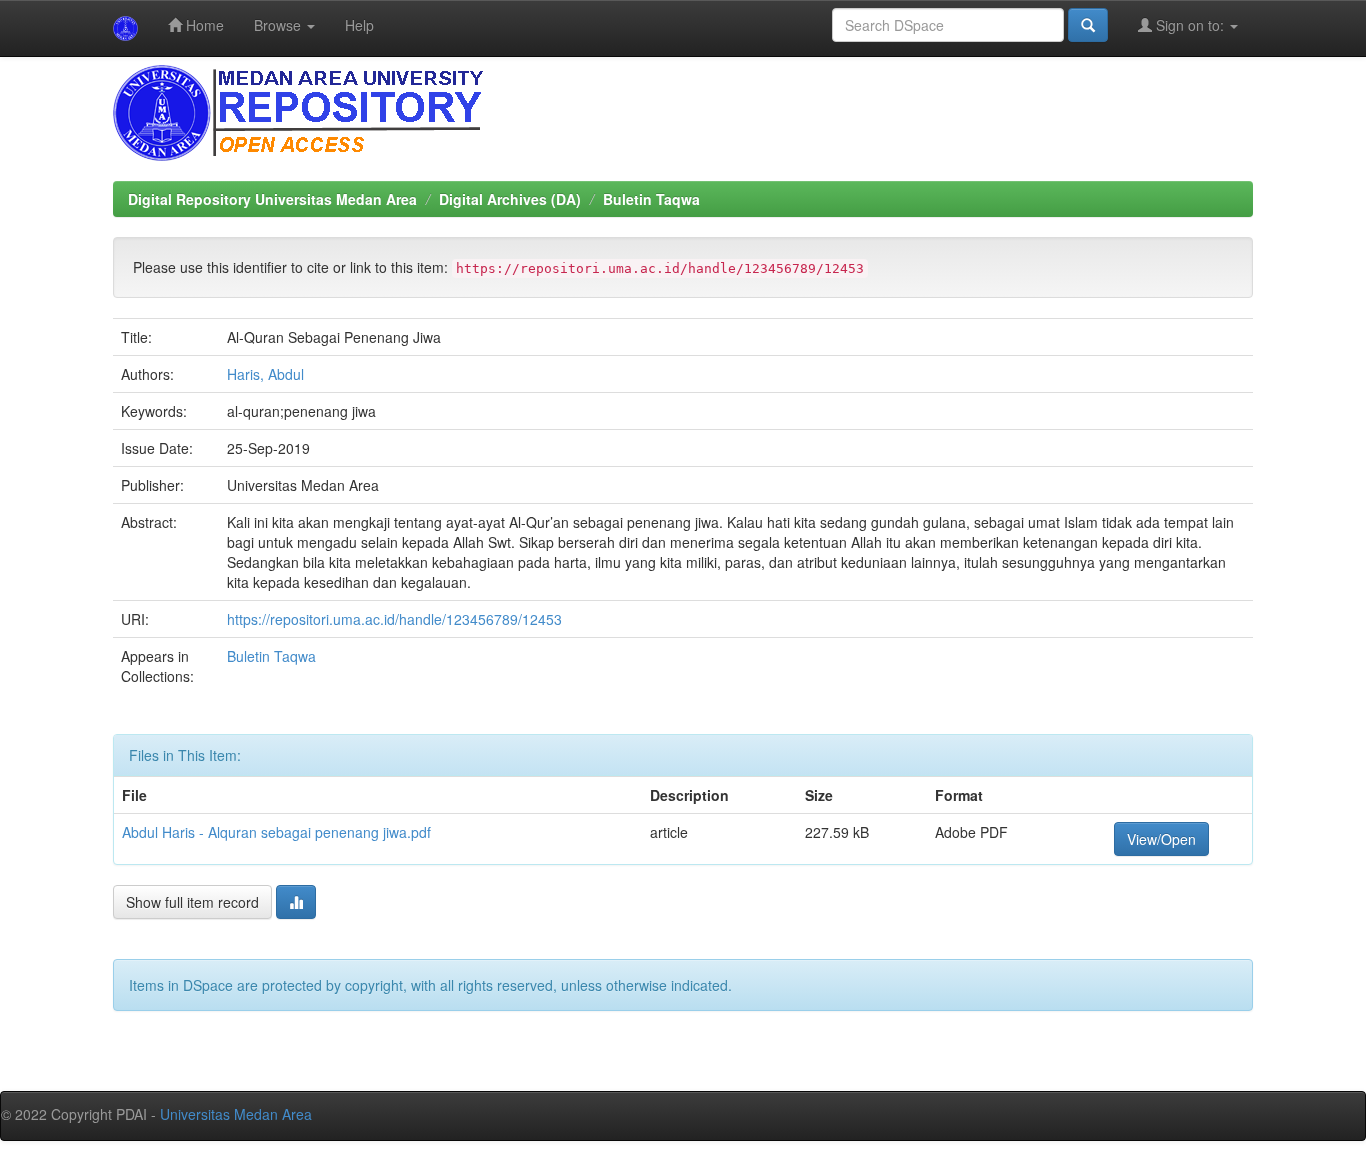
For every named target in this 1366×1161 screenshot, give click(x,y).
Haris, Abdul (265, 374)
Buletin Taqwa (651, 199)
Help (359, 25)
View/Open (1161, 839)
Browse (279, 25)
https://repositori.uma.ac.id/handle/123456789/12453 (394, 619)
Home (203, 25)
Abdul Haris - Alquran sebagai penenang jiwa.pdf (276, 832)
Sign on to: (1190, 25)
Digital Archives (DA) (510, 199)
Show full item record (192, 902)
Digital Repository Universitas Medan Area (272, 199)
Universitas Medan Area (236, 1114)
